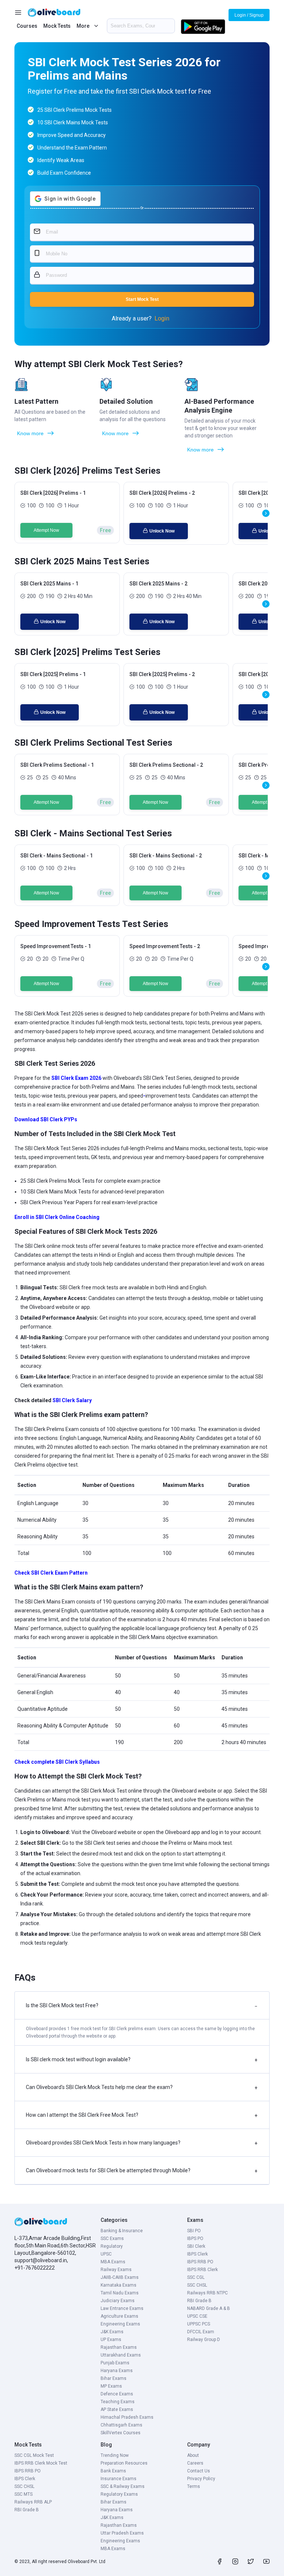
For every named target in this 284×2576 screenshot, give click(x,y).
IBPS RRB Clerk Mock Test (41, 2463)
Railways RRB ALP (33, 2502)
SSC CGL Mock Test (34, 2455)
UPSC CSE (197, 2316)
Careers (195, 2463)
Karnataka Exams (119, 2285)
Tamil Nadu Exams (120, 2293)
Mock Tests (57, 26)
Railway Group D (204, 2340)
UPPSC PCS (199, 2324)
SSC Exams (112, 2239)
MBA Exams (113, 2262)
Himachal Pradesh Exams (127, 2417)
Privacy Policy (201, 2479)
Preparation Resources (124, 2463)
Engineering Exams (120, 2324)
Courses (27, 26)
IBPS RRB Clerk (202, 2270)
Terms (194, 2486)
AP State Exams (117, 2409)
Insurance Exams (119, 2479)
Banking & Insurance (122, 2231)
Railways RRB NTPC (207, 2293)
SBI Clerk (196, 2246)
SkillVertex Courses (121, 2433)
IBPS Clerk (197, 2254)
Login (162, 318)
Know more (30, 433)
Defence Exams (117, 2394)
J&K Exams (112, 2332)
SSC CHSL (197, 2285)
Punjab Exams (115, 2363)
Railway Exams (116, 2270)
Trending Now (115, 2455)
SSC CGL (196, 2277)
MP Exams (111, 2386)
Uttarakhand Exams (121, 2355)
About (193, 2455)
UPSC (106, 2254)
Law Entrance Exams (122, 2308)
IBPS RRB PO (200, 2262)
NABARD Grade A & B (209, 2308)
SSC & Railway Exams (123, 2486)
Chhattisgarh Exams (121, 2425)
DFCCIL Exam (201, 2332)
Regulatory (112, 2246)
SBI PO (194, 2231)
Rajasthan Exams (119, 2347)
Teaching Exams (118, 2402)
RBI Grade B (199, 2301)
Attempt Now (46, 530)
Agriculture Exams (119, 2316)
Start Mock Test (142, 299)
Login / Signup (249, 15)
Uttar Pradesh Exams (122, 2533)
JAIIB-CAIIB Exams (120, 2277)
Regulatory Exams (119, 2494)
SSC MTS (23, 2494)
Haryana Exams (117, 2371)
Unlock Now (162, 531)
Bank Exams (113, 2471)
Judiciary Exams (118, 2301)
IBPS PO (195, 2239)
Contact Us (199, 2471)
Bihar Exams (114, 2378)
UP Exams (111, 2340)
